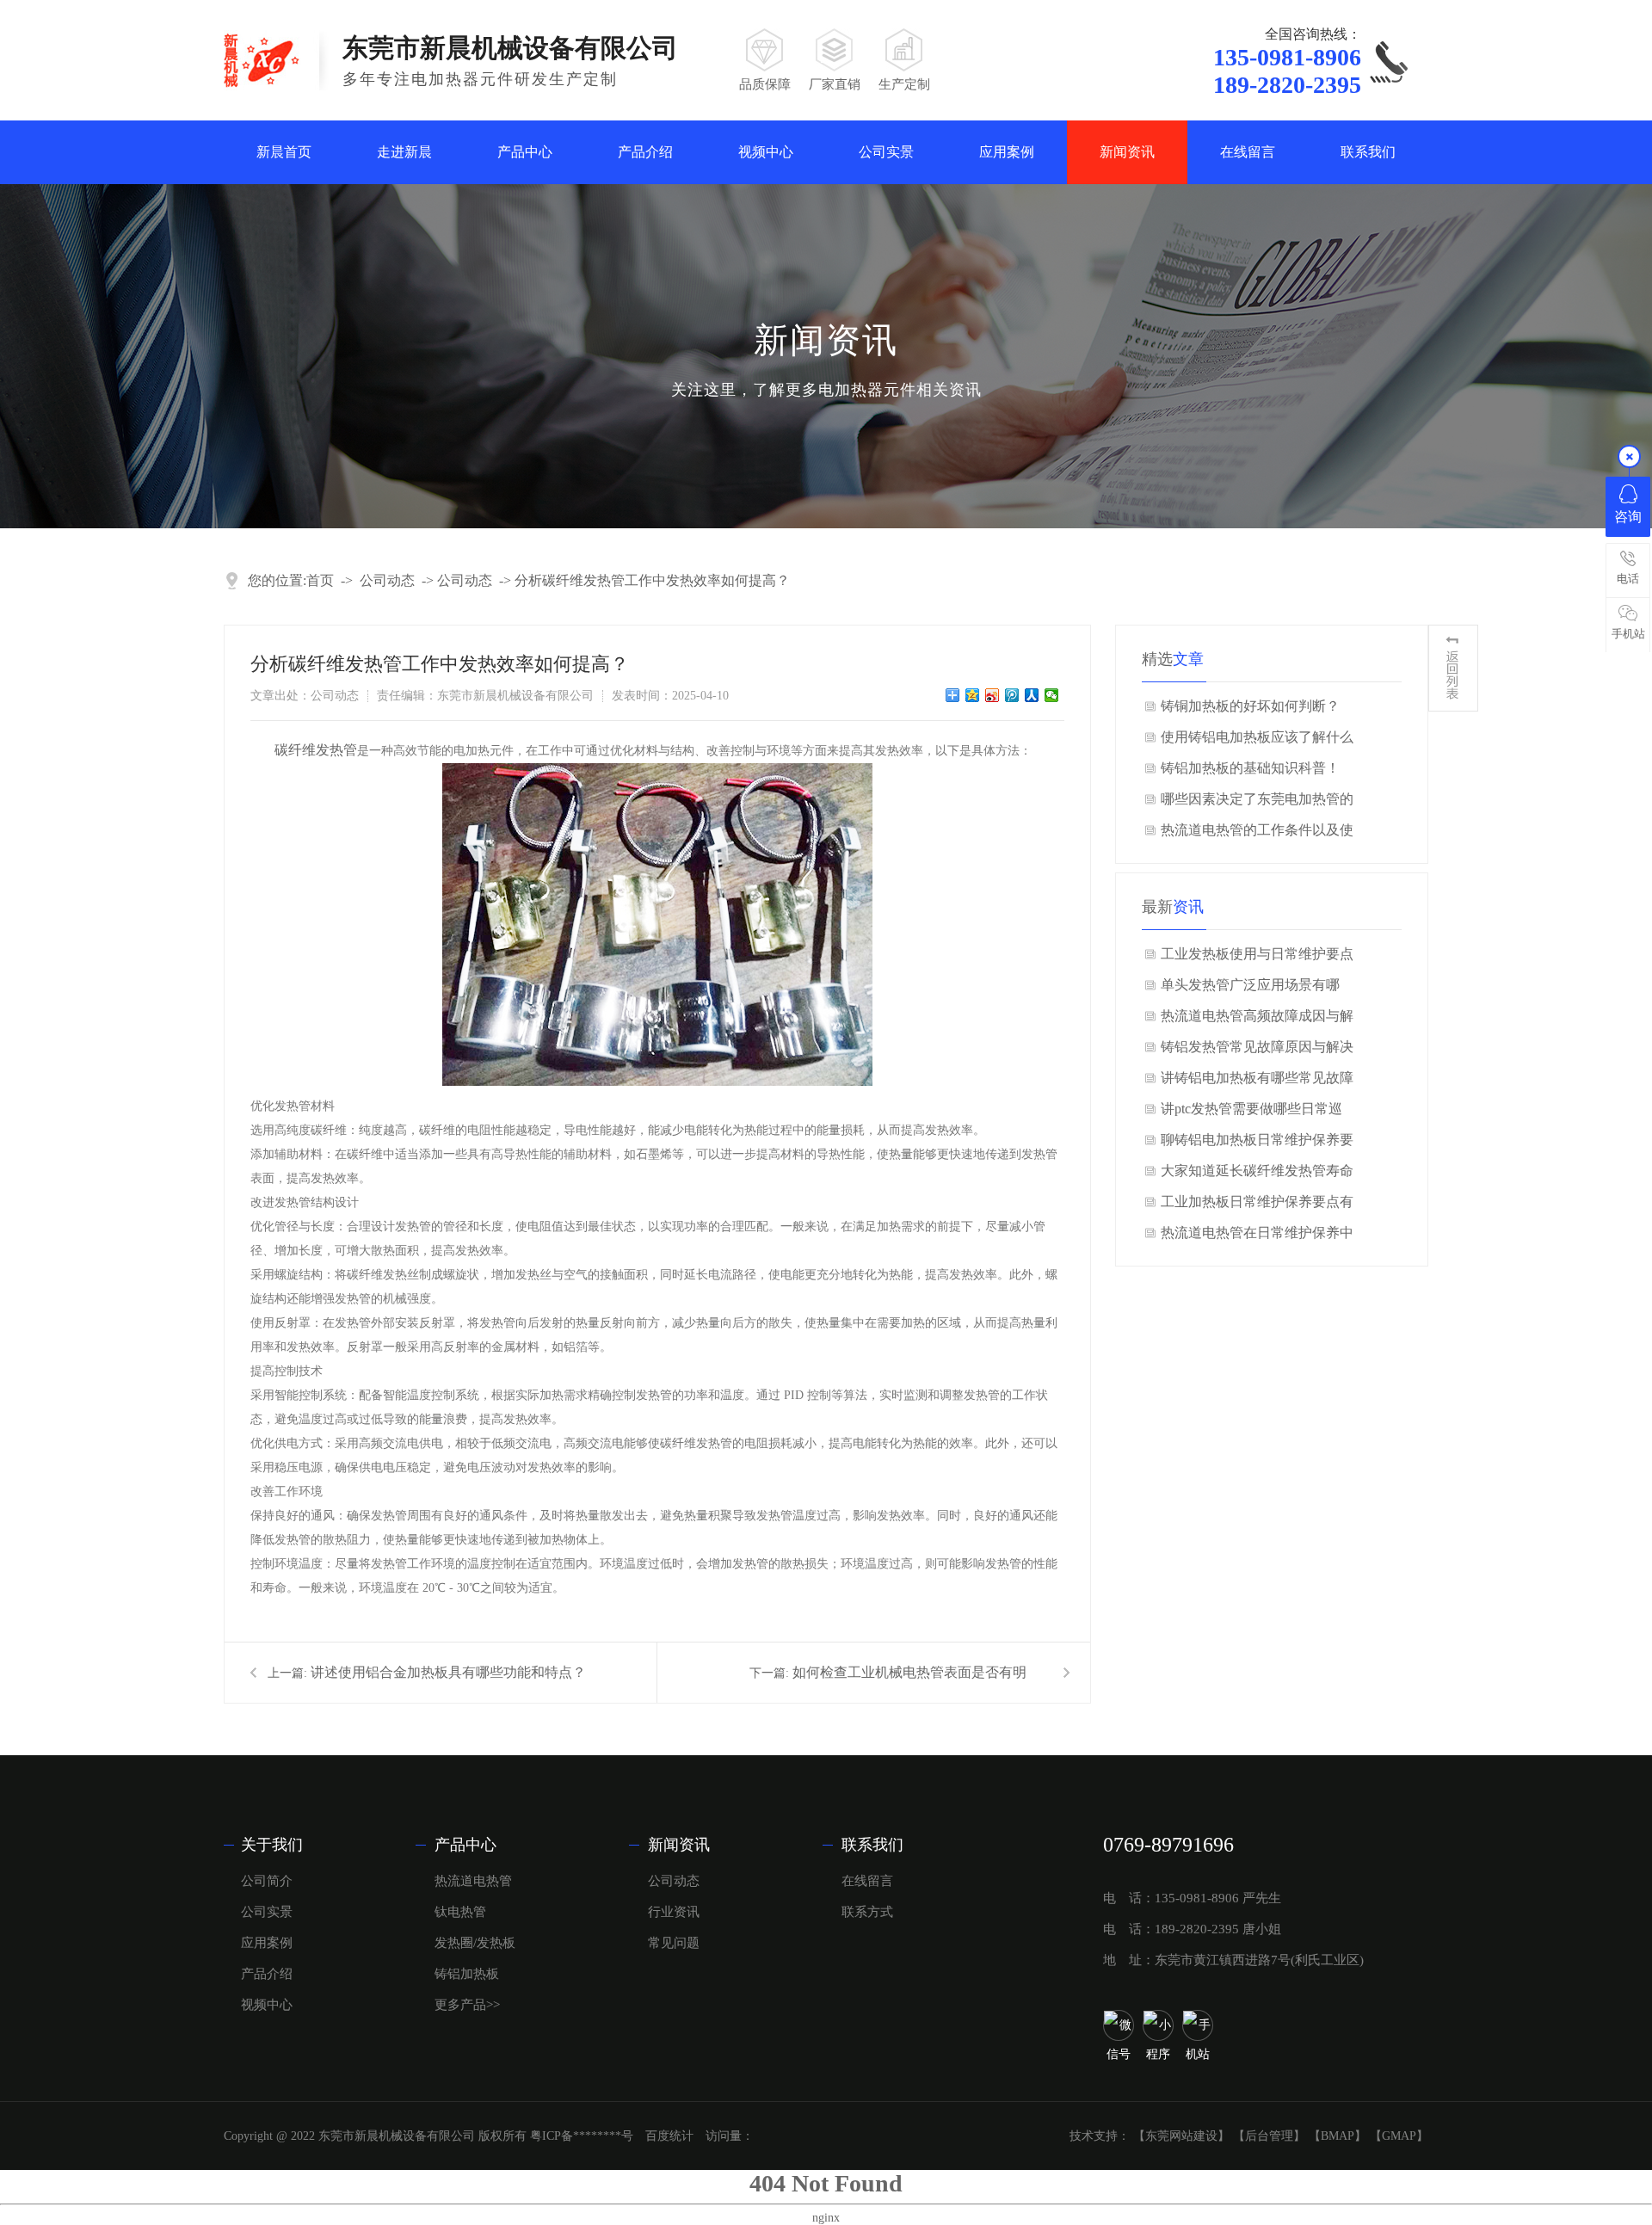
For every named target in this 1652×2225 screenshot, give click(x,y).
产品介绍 (645, 152)
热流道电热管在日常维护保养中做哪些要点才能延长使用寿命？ (1257, 1237)
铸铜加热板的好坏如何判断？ (1250, 706)
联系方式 (867, 1912)
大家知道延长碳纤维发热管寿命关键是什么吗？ (1257, 1175)
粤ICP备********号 (582, 2136)
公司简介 (267, 1881)
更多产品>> (467, 2005)
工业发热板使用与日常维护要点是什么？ (1257, 958)
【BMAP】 (1338, 2136)
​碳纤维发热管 (316, 750)
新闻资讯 (1127, 152)
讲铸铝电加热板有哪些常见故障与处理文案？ (1257, 1082)
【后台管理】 (1269, 2136)
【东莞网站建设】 (1181, 2136)
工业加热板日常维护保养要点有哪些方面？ (1257, 1206)
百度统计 (669, 2136)
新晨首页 (284, 152)
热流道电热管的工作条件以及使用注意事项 (1257, 834)
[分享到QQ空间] (973, 695)
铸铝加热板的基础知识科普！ (1250, 768)
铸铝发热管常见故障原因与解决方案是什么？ (1257, 1051)
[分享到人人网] (1032, 695)
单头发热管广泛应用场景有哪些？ (1250, 989)
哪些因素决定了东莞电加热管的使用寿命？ (1257, 803)
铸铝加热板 (467, 1974)
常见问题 (674, 1943)
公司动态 (387, 580)
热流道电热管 (473, 1881)
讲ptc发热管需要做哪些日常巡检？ (1251, 1113)
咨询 (1628, 517)
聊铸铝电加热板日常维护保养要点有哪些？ (1257, 1144)
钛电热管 (460, 1912)
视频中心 (766, 152)
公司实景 (886, 152)
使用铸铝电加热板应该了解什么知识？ (1257, 741)
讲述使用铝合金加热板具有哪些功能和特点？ (448, 1672)
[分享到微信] (1052, 695)
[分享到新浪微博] (992, 695)
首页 (320, 580)
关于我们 (272, 1845)
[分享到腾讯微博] (1012, 695)
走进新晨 (404, 152)
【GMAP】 (1399, 2136)
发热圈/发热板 (475, 1943)
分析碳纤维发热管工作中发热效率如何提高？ (652, 580)
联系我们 (1368, 152)
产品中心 (525, 152)
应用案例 (1007, 152)
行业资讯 (674, 1912)
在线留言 (1248, 152)
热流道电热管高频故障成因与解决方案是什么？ (1257, 1020)
